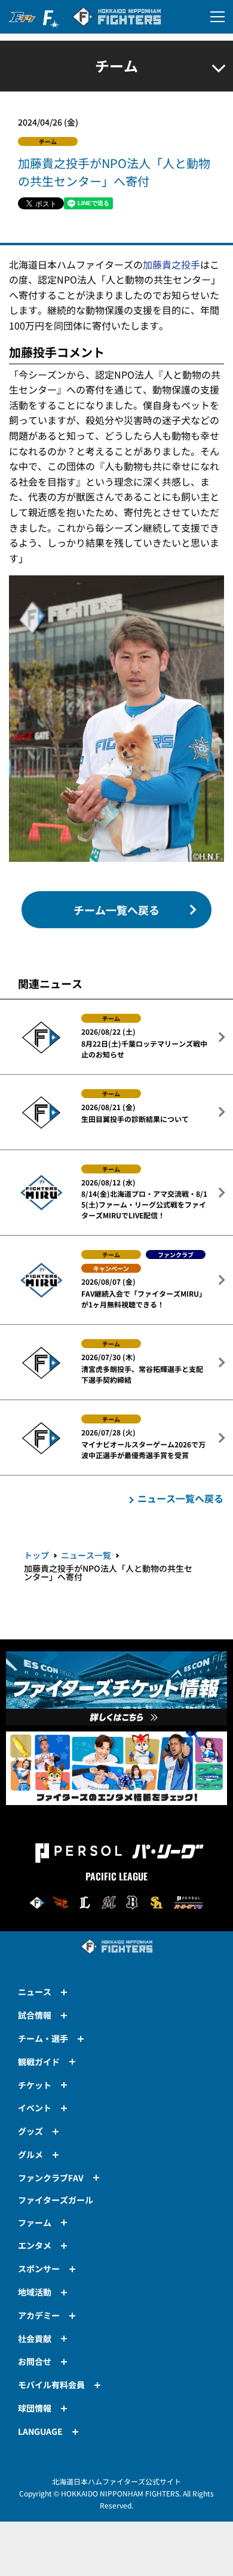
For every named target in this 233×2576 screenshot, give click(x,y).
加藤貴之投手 (171, 264)
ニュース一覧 (86, 1555)
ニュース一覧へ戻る (180, 1498)
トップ (36, 1555)
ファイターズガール (56, 2200)
